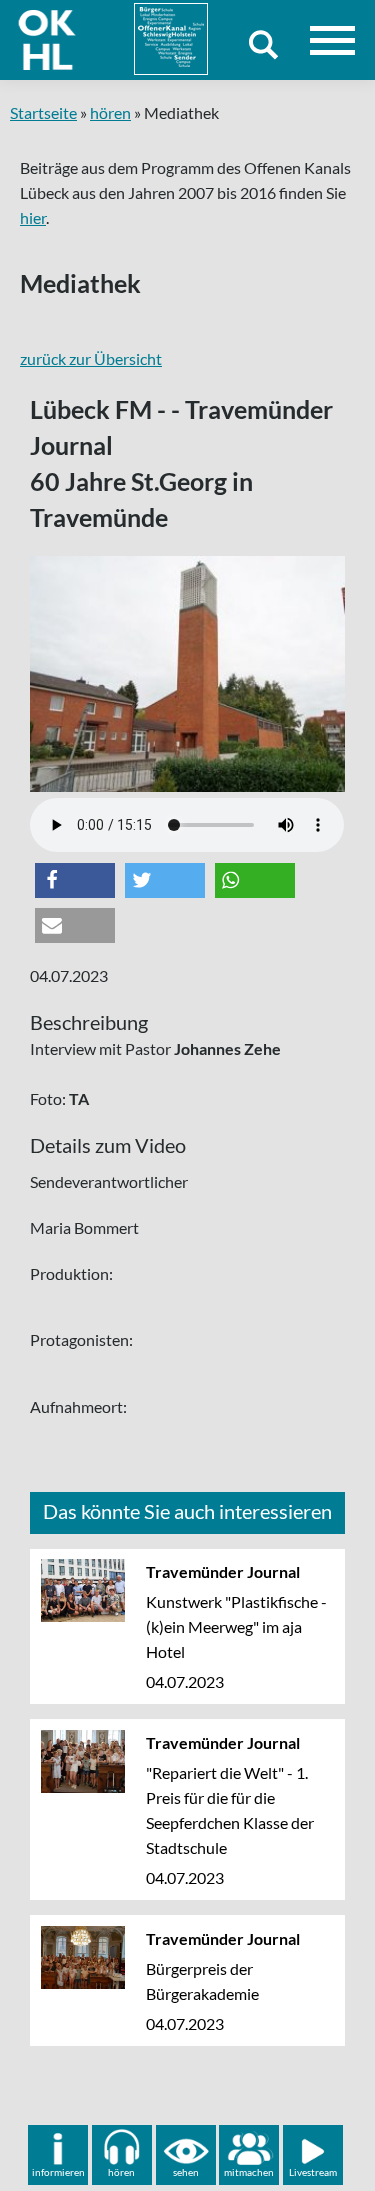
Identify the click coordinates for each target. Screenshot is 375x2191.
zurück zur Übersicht (91, 358)
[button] (75, 880)
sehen (186, 2172)
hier (33, 217)
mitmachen (249, 2172)
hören (110, 112)
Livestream (313, 2172)
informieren (58, 2172)
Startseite (43, 112)
